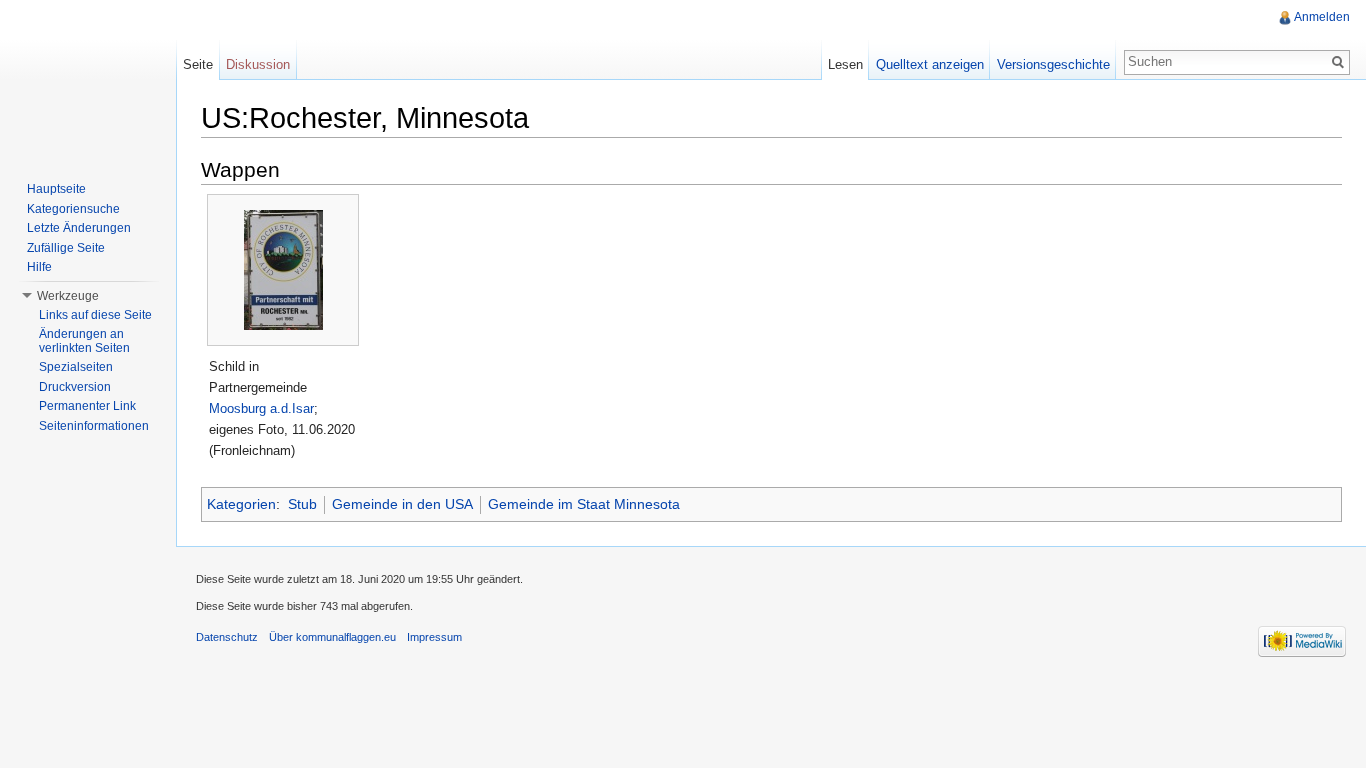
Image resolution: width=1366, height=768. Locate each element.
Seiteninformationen (94, 426)
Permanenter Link (87, 406)
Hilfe (39, 267)
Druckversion (75, 387)
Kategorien (241, 504)
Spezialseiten (76, 367)
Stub (302, 504)
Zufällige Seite (66, 248)
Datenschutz (227, 637)
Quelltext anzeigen (930, 64)
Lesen (845, 64)
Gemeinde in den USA (402, 504)
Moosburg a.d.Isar (261, 408)
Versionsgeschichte (1053, 64)
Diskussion (258, 64)
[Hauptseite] (88, 80)
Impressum (434, 637)
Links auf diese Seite (95, 315)
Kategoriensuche (73, 209)
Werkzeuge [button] (68, 296)
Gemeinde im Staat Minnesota (584, 504)
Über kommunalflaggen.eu (332, 637)
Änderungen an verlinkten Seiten (84, 341)
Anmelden (1322, 17)
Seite (198, 64)
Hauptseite (56, 189)
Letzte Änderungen (79, 228)
